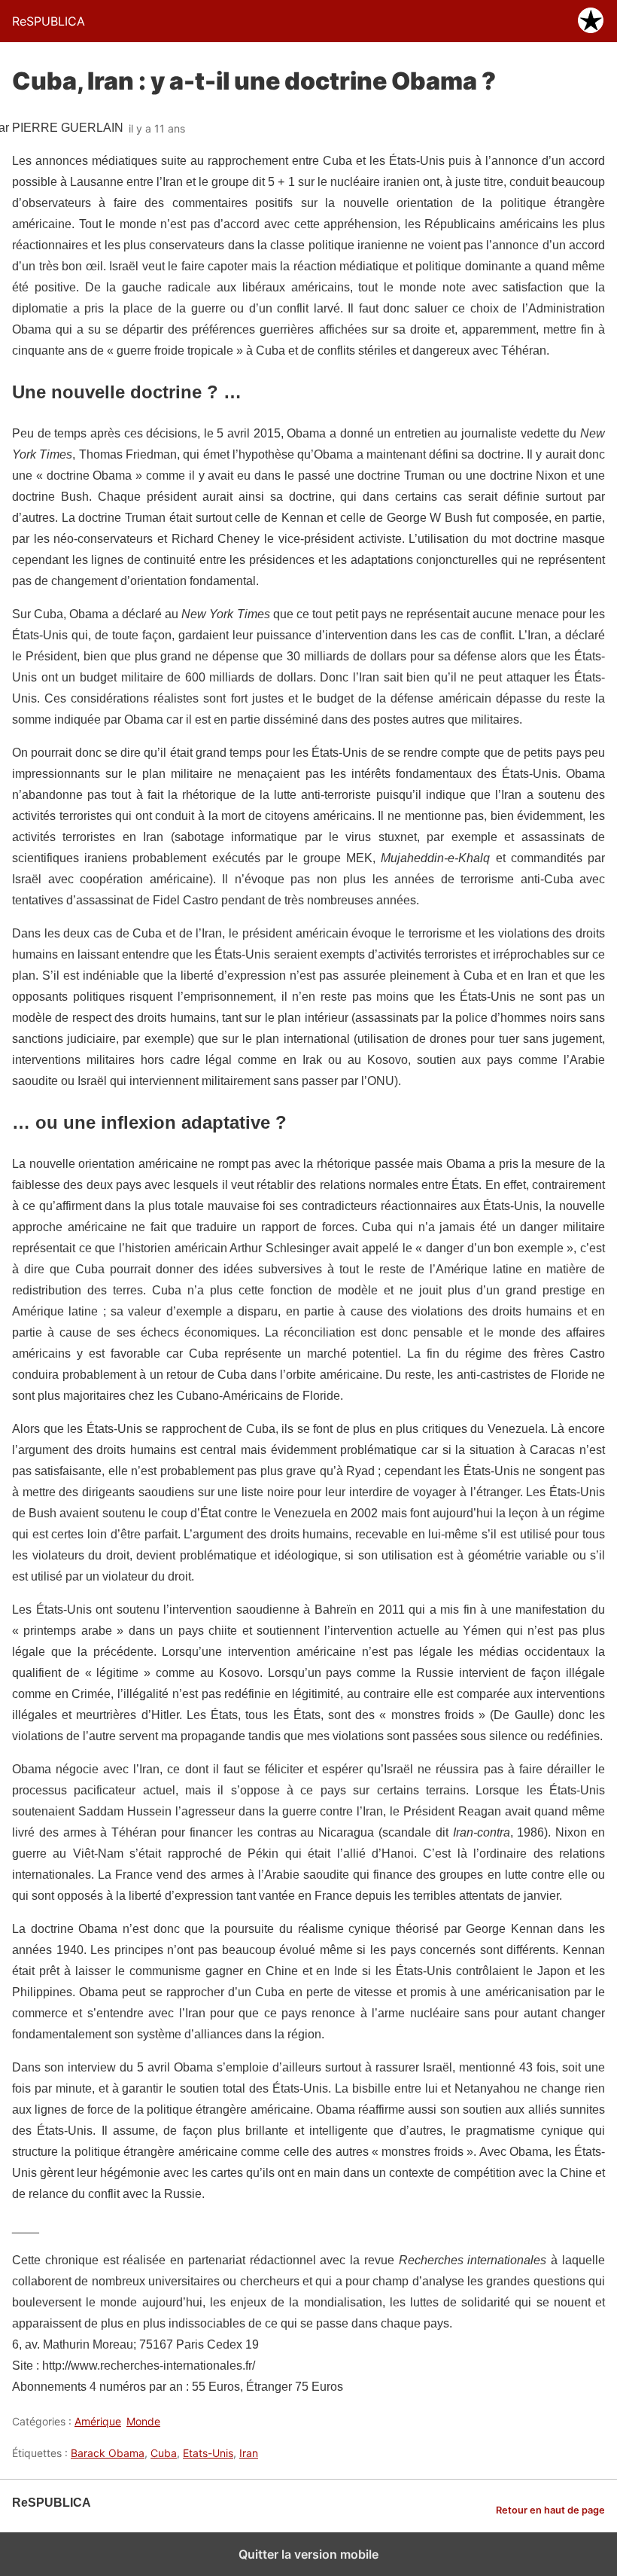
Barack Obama (108, 2453)
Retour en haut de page (550, 2510)
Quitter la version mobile (308, 2554)
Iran (249, 2453)
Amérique (98, 2421)
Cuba (164, 2453)
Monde (143, 2421)
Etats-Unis (208, 2453)
